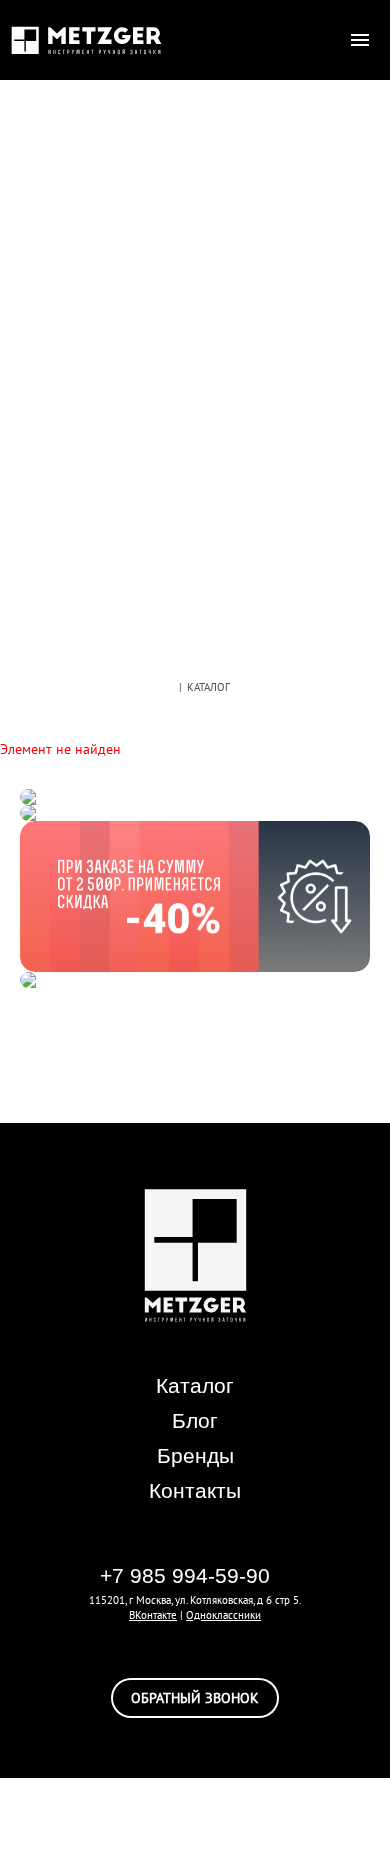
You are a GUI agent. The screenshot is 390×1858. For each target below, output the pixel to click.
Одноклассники (223, 1615)
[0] (320, 40)
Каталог (195, 1385)
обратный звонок (195, 1698)
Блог (195, 1420)
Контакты (195, 1490)
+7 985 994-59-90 (185, 1575)
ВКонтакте (153, 1615)
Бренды (195, 1455)
